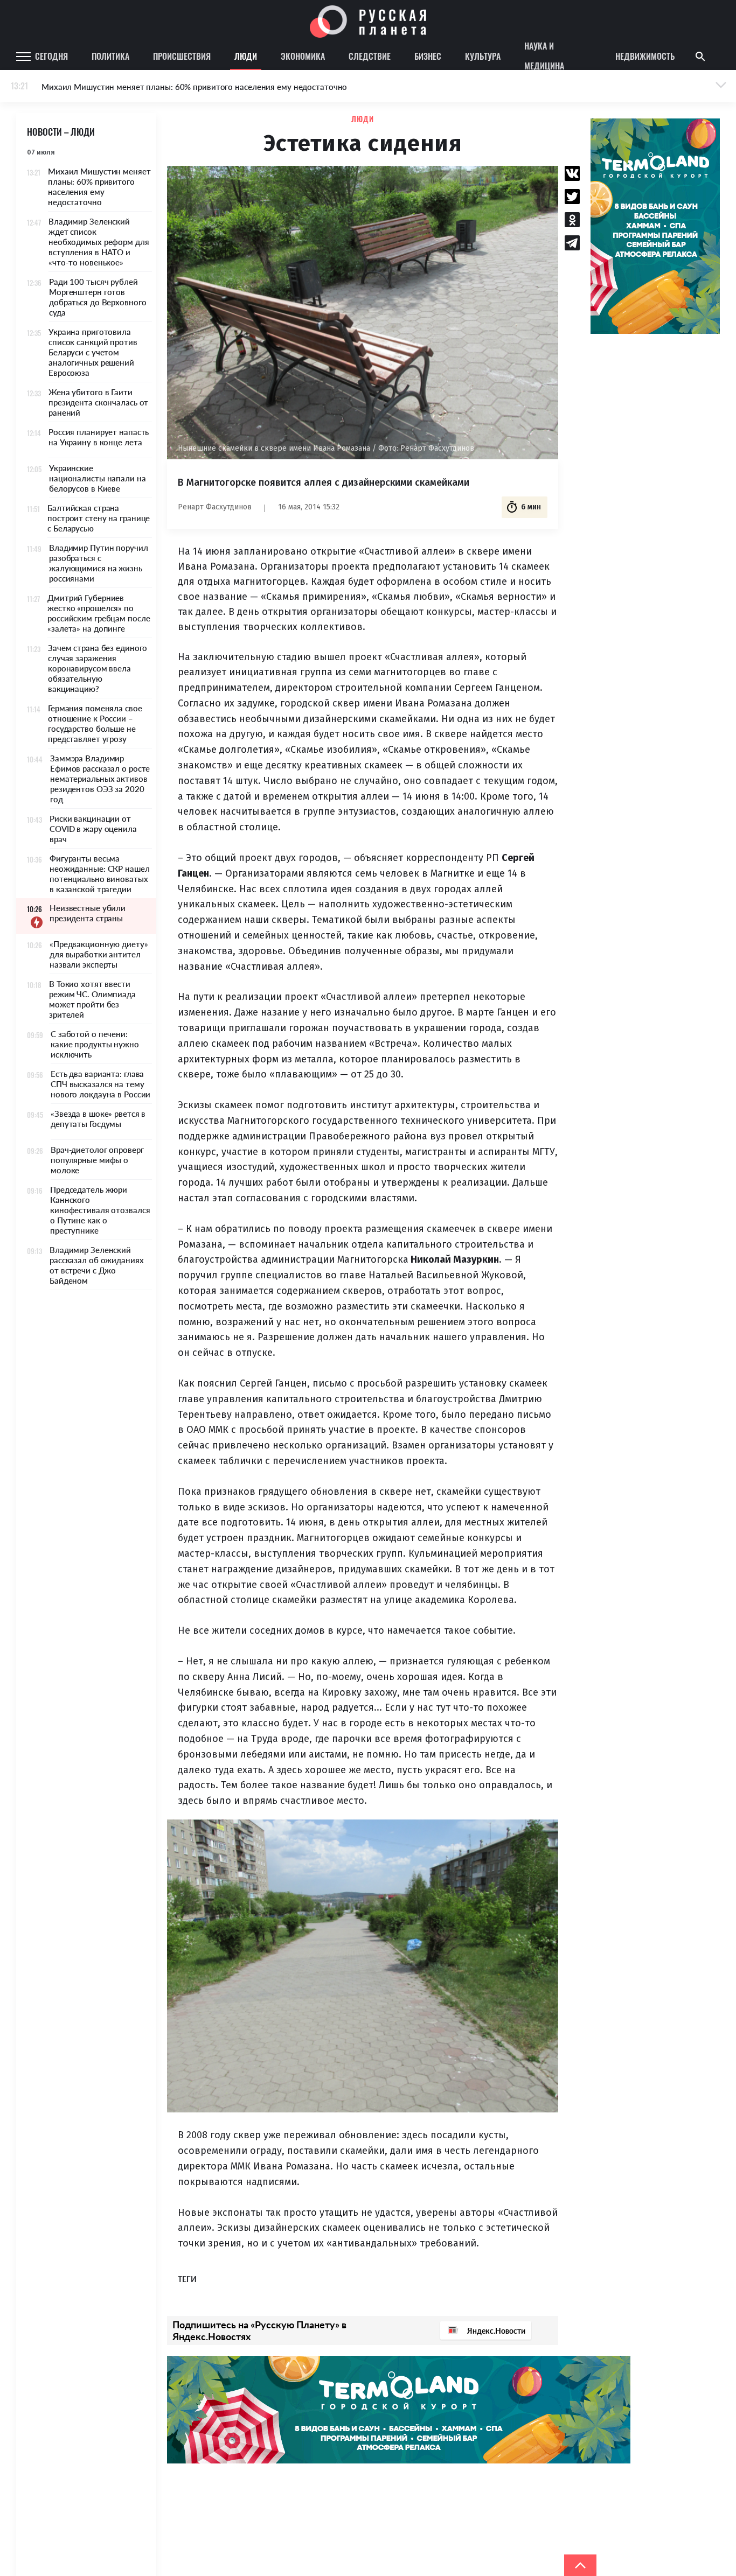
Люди (246, 56)
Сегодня (51, 56)
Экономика (303, 56)
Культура (483, 56)
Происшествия (182, 56)
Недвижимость (645, 56)
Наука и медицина (544, 57)
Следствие (370, 56)
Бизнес (428, 56)
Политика (110, 56)
